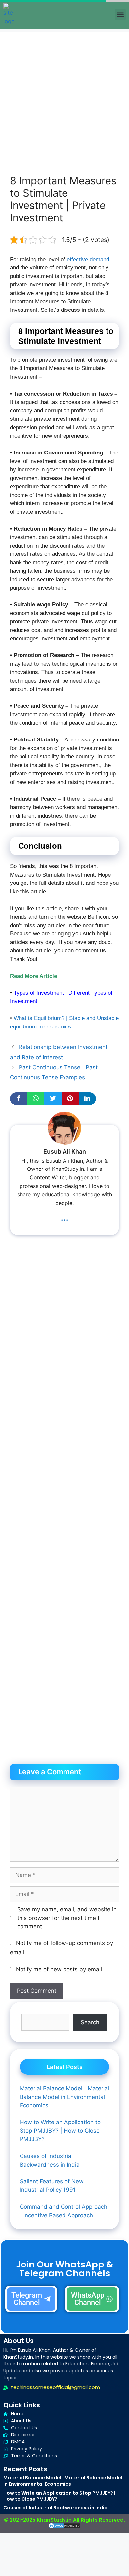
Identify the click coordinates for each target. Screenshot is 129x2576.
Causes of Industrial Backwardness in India (55, 2508)
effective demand (88, 259)
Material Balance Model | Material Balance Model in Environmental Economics (63, 2481)
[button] (120, 14)
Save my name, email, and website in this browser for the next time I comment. (67, 1918)
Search (90, 2022)
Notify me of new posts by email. (60, 1969)
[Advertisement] (64, 97)
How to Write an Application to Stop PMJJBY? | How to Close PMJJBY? (59, 2496)
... (64, 1217)
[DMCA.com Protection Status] (64, 2527)
